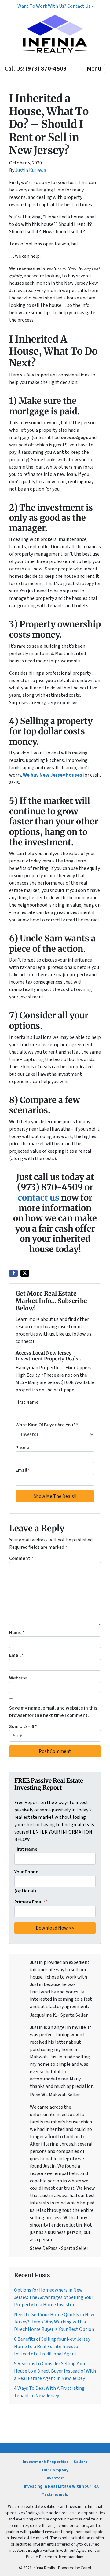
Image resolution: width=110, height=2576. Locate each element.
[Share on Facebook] (13, 1273)
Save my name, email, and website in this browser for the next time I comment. (53, 1712)
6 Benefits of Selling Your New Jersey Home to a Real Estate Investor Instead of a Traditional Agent (52, 2347)
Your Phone (26, 1872)
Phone (22, 1448)
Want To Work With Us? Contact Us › (55, 6)
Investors (55, 2478)
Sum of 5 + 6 (23, 1726)
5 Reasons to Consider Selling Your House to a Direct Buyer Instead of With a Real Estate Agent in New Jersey (55, 2371)
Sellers (81, 2462)
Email (23, 1470)
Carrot (86, 2568)
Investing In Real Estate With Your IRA (61, 2486)
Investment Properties (46, 2462)
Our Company (55, 2470)
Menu (94, 69)
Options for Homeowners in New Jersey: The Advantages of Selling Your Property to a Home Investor (54, 2297)
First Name (27, 1402)
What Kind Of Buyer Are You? (47, 1425)
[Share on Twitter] (25, 1273)
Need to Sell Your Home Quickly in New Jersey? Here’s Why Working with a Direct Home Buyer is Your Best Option (54, 2322)
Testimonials (55, 2495)
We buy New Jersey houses (53, 775)
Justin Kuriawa (31, 170)
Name (17, 1633)
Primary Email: (31, 1902)
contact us (38, 1197)
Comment (21, 1558)
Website (18, 1678)
